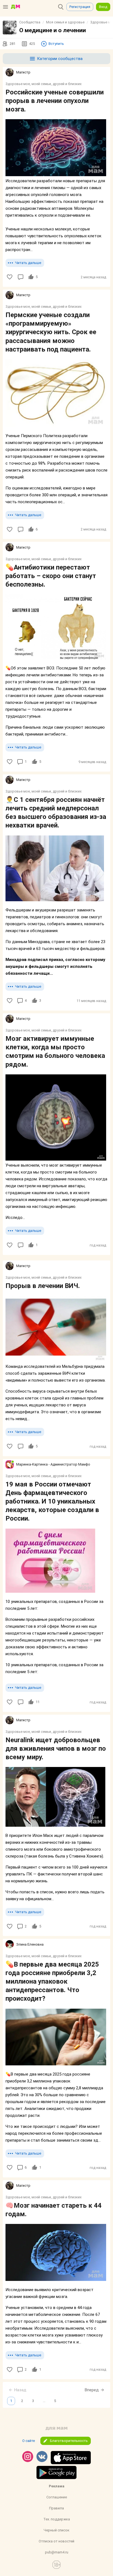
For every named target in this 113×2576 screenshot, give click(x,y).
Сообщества (30, 22)
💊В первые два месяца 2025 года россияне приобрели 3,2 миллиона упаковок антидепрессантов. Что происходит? (52, 1982)
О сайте (29, 2441)
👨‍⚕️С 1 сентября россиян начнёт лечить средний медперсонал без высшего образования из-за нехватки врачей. (56, 813)
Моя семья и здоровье (65, 22)
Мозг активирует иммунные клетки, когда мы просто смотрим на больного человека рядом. (55, 1052)
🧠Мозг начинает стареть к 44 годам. (53, 2210)
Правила (56, 2508)
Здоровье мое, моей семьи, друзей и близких (43, 84)
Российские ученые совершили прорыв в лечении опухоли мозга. (55, 101)
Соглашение (57, 2497)
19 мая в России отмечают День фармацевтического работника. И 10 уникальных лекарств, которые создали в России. (52, 1501)
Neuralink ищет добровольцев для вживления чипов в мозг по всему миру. (56, 1749)
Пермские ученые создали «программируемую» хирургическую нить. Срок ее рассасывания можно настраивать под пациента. (51, 332)
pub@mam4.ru (57, 2552)
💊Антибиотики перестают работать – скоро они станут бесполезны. (51, 576)
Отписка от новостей (56, 2541)
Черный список (56, 2530)
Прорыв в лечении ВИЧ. (43, 1286)
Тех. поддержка (57, 2519)
